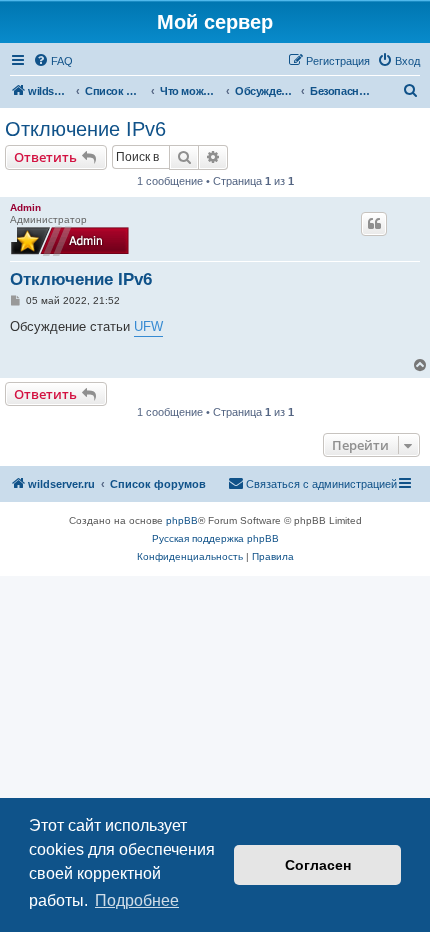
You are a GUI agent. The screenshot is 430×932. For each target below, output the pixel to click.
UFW (148, 326)
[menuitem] (53, 61)
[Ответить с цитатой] (374, 224)
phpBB (182, 520)
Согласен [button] (318, 865)
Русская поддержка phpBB (215, 538)
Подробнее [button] (137, 900)
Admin (25, 207)
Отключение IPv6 (85, 129)
